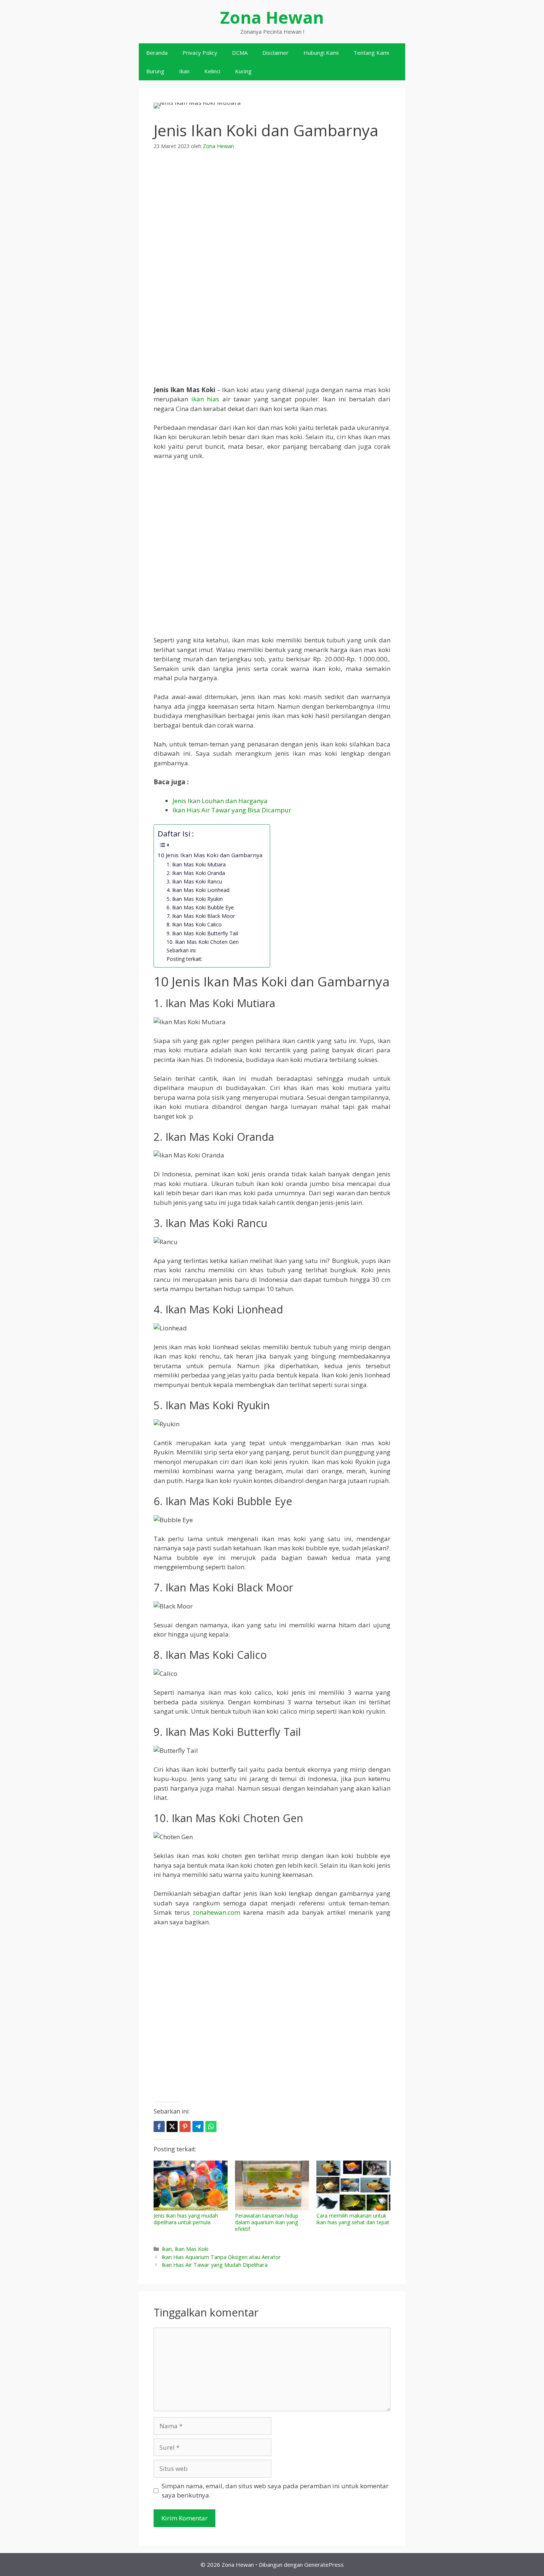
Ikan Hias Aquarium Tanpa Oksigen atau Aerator (221, 2257)
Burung (155, 71)
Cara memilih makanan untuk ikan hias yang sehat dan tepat (353, 2219)
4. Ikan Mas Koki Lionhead (198, 890)
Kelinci (212, 71)
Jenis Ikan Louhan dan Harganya (220, 801)
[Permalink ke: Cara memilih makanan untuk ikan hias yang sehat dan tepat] (353, 2186)
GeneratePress (324, 2565)
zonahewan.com (216, 1912)
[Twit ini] (172, 2126)
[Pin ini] (185, 2126)
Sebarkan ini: (182, 950)
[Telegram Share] (198, 2126)
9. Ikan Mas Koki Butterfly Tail (202, 933)
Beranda (157, 53)
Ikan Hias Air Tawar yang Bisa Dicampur (232, 810)
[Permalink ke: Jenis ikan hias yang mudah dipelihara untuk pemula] (191, 2186)
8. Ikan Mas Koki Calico (194, 924)
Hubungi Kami (321, 53)
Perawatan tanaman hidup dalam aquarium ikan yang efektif (267, 2222)
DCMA (240, 53)
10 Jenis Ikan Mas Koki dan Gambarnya (210, 855)
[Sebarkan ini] (159, 2126)
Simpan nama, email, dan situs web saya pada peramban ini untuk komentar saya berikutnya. (275, 2491)
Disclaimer (276, 53)
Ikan (184, 71)
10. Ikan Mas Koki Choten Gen (203, 942)
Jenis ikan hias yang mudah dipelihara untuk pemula (186, 2219)
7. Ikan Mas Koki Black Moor (201, 916)
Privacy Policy (200, 53)
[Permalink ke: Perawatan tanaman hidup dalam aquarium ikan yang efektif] (272, 2186)
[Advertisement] (272, 215)
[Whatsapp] (211, 2126)
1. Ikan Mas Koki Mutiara (196, 864)
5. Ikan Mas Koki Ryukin (195, 899)
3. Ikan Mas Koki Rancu (194, 881)
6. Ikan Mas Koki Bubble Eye (200, 907)
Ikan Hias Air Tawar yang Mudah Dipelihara (215, 2265)
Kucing (243, 71)
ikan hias (205, 399)
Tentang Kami (371, 53)
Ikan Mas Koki (192, 2249)
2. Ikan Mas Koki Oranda (196, 873)
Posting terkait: (184, 959)
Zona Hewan (272, 17)
